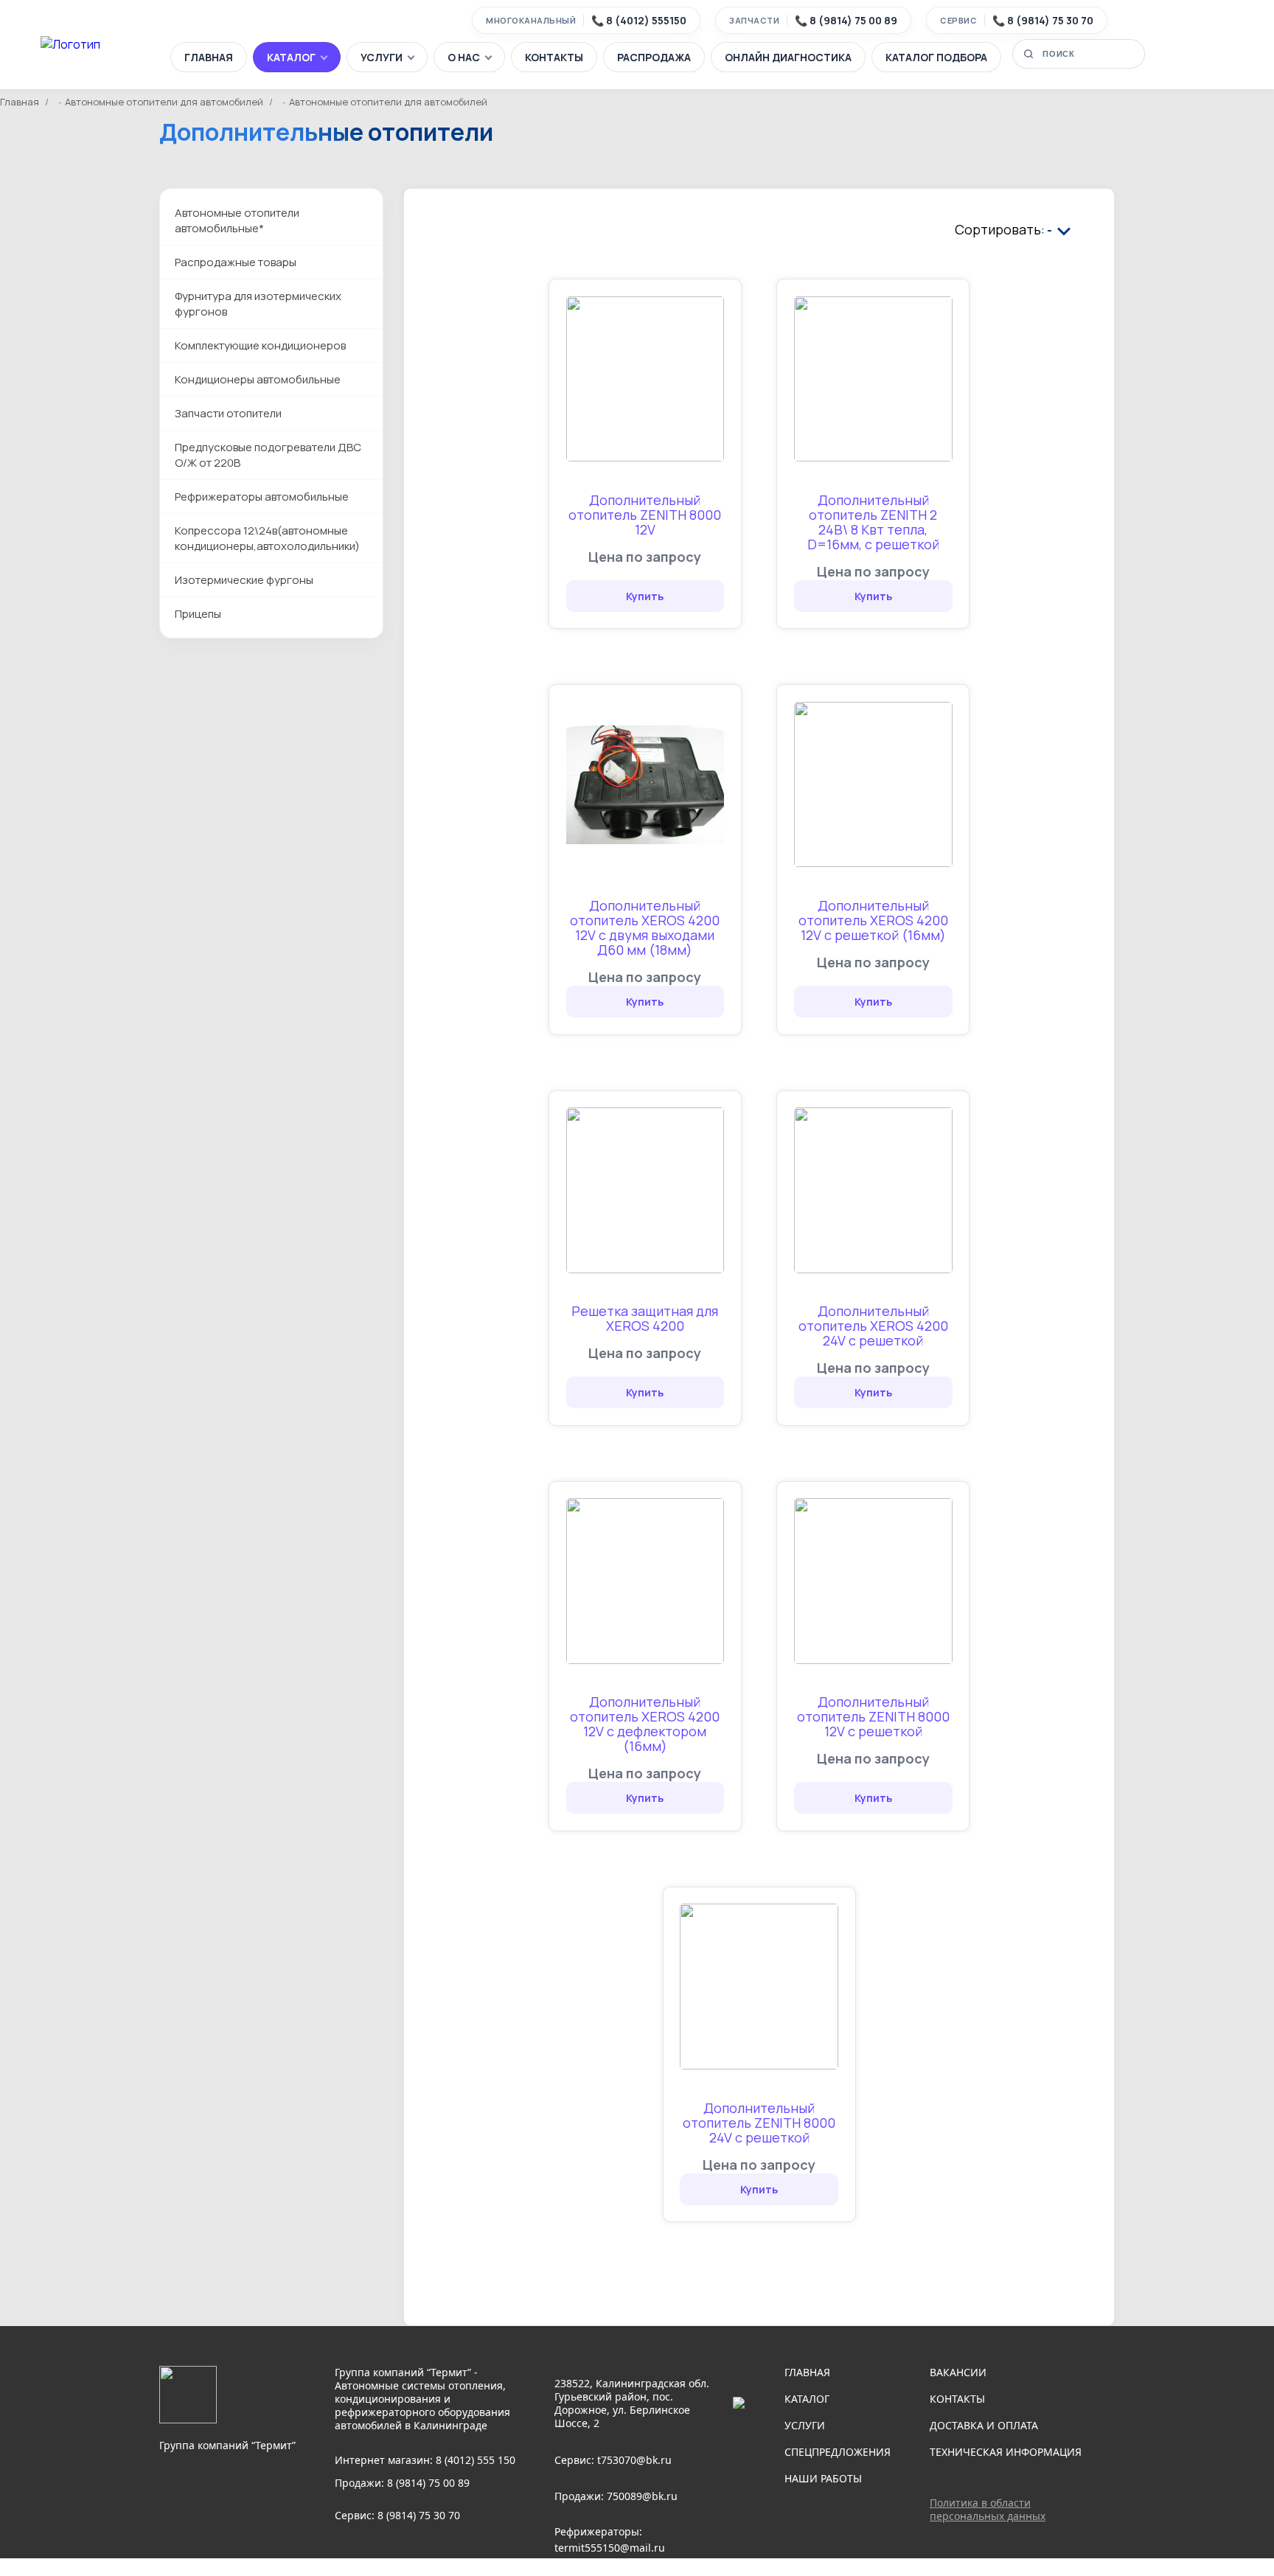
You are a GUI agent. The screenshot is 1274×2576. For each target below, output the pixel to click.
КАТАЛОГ (291, 57)
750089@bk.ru (642, 2496)
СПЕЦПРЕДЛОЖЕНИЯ (838, 2452)
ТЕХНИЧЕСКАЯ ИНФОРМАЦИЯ (1006, 2452)
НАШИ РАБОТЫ (823, 2478)
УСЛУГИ (382, 57)
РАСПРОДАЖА (654, 57)
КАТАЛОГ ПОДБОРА (936, 57)
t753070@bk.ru (634, 2460)
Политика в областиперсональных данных (988, 2509)
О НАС (464, 57)
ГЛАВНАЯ (209, 57)
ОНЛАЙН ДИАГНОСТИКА (788, 57)
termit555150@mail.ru (610, 2548)
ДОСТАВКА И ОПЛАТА (984, 2425)
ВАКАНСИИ (958, 2372)
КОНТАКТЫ (554, 57)
